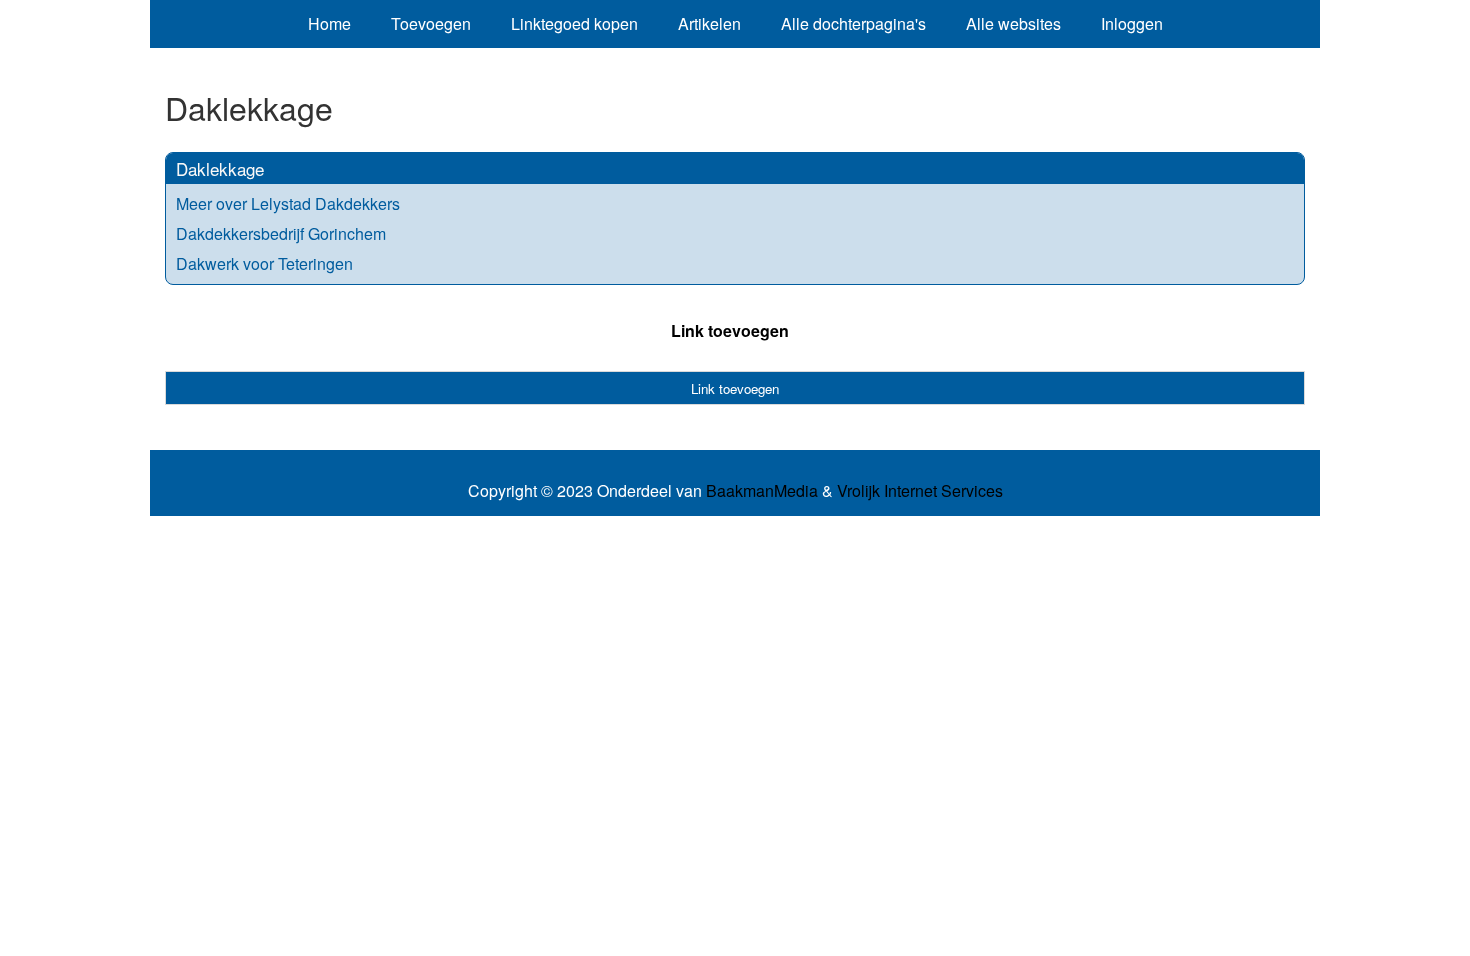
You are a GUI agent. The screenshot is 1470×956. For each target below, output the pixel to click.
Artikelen (709, 23)
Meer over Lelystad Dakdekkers (288, 203)
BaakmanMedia (762, 491)
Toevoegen (431, 23)
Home (329, 23)
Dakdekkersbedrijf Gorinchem (281, 233)
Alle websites (1013, 23)
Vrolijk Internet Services (920, 491)
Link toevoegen (730, 330)
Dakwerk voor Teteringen (264, 263)
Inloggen (1132, 23)
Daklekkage (220, 168)
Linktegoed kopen (574, 23)
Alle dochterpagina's (853, 23)
